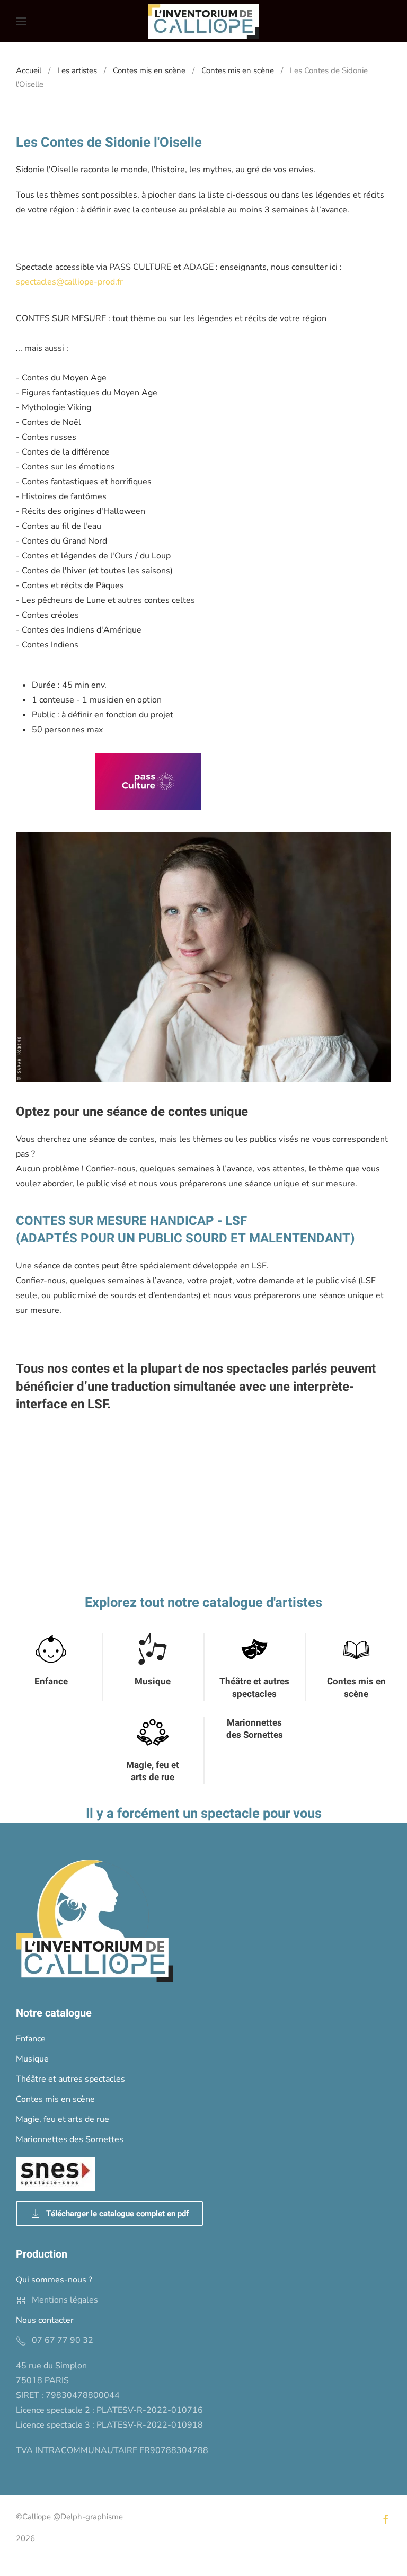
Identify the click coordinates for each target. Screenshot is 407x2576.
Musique (153, 1681)
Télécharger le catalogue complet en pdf (117, 2214)
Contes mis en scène (356, 1688)
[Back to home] (203, 21)
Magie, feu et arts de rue (153, 1771)
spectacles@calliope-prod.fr (69, 282)
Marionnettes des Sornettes (255, 1729)
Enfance (51, 1681)
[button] (21, 21)
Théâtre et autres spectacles (254, 1688)
